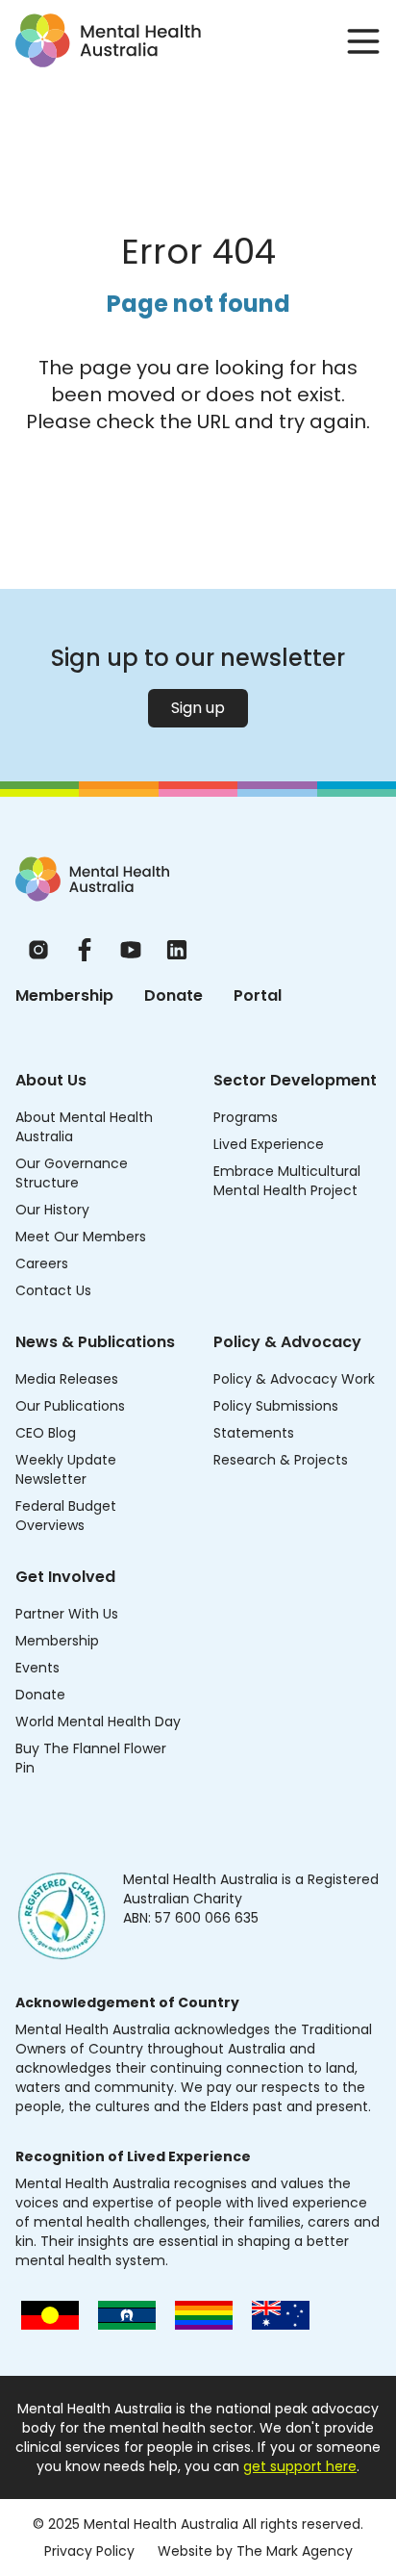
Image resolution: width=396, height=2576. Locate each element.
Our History (52, 1210)
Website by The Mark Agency (255, 2551)
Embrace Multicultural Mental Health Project (287, 1181)
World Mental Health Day (98, 1722)
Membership (64, 995)
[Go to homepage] (108, 40)
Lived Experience (269, 1144)
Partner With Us (67, 1614)
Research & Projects (281, 1460)
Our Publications (70, 1406)
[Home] (92, 879)
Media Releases (67, 1379)
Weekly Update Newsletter (66, 1469)
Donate (173, 995)
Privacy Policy (89, 2551)
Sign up (198, 708)
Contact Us (53, 1290)
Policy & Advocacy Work (294, 1379)
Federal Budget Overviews (66, 1516)
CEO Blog (46, 1433)
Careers (42, 1263)
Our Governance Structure (72, 1173)
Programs (246, 1117)
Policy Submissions (276, 1406)
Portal (258, 995)
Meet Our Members (81, 1237)
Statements (254, 1433)
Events (37, 1668)
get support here (300, 2466)
